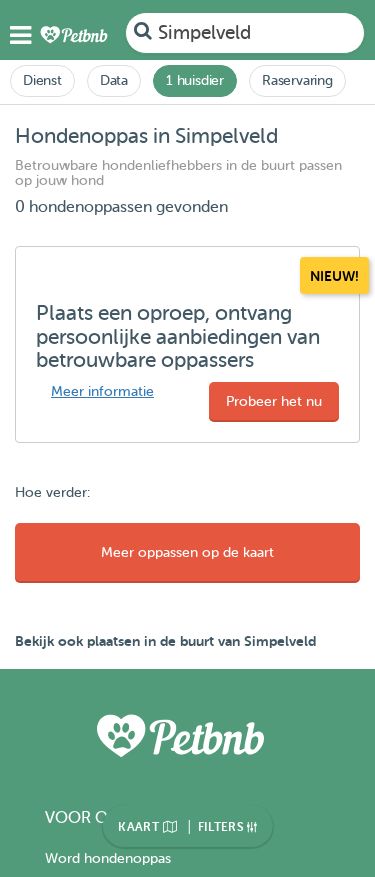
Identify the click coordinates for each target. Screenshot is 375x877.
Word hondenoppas (108, 858)
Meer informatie (102, 391)
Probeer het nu (274, 401)
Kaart (140, 827)
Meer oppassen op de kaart (187, 552)
